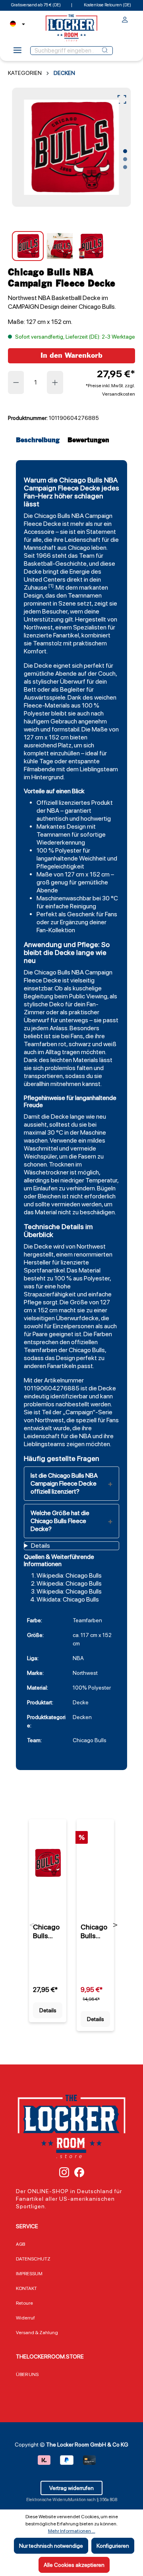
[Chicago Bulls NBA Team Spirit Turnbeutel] (95, 1863)
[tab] (40, 440)
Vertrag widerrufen (71, 2488)
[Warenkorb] (133, 18)
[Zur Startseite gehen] (71, 28)
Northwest (38, 627)
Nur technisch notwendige (51, 2546)
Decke (52, 524)
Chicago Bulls (52, 516)
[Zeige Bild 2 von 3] (125, 159)
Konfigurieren (113, 2546)
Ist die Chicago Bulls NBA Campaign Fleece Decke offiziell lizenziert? (64, 1483)
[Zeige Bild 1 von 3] (125, 151)
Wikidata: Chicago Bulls (68, 1599)
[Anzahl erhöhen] (55, 382)
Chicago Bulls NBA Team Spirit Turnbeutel (95, 1931)
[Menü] (17, 53)
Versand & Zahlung (37, 2333)
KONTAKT (26, 2288)
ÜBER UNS (27, 2374)
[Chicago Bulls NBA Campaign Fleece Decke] (71, 147)
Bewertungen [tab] (88, 440)
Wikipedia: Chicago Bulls (69, 1575)
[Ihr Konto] (125, 21)
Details (48, 2010)
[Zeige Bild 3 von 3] (125, 167)
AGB (20, 2244)
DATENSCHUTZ (33, 2259)
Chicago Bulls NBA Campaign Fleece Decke (47, 1931)
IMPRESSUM (29, 2274)
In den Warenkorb (71, 356)
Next (115, 1925)
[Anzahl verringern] (16, 382)
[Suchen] (105, 51)
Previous (32, 1925)
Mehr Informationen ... (72, 2531)
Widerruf (25, 2318)
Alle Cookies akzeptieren (74, 2565)
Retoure (24, 2303)
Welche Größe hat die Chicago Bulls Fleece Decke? (60, 1521)
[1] (51, 586)
